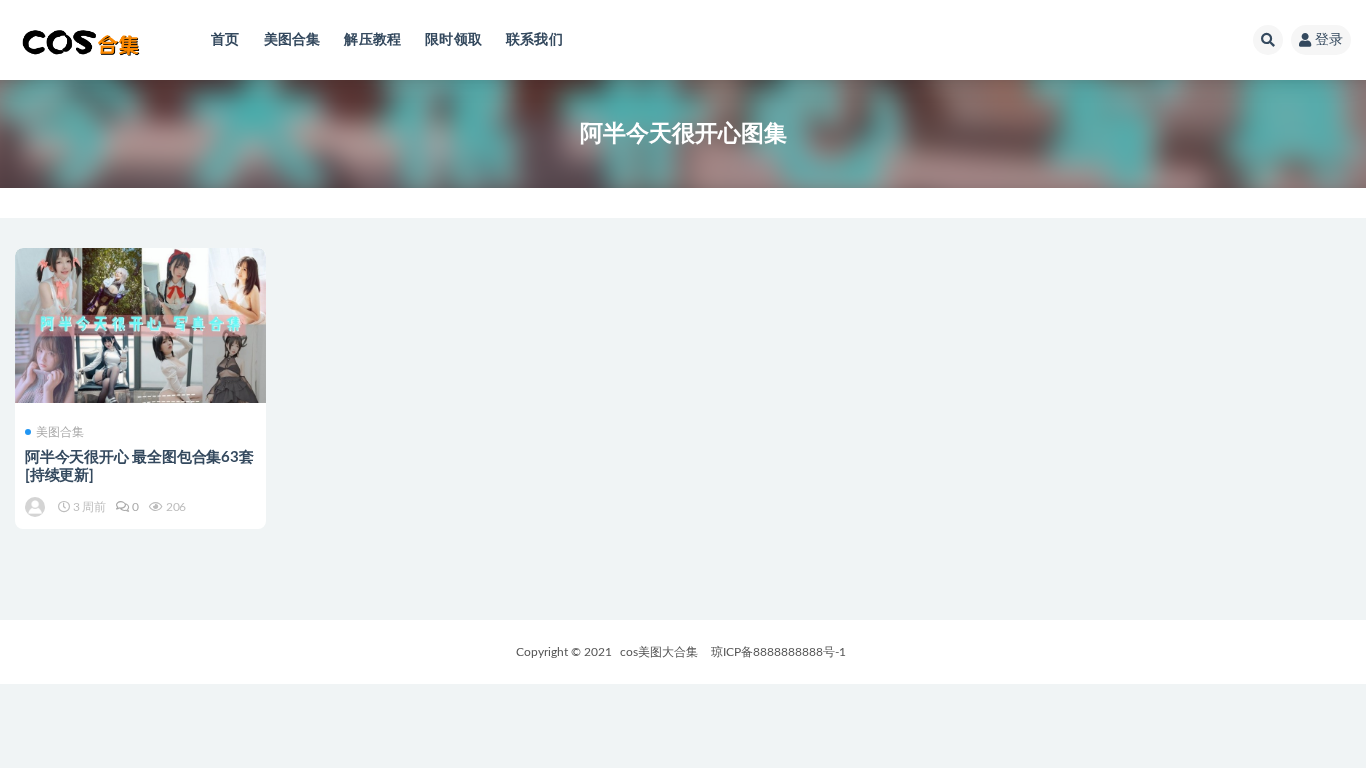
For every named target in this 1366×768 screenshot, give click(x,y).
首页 (225, 40)
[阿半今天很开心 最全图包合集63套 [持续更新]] (140, 325)
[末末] (36, 507)
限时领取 (453, 40)
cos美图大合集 (659, 652)
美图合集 (292, 40)
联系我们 (534, 40)
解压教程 (372, 40)
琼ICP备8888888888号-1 (778, 652)
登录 (1329, 40)
